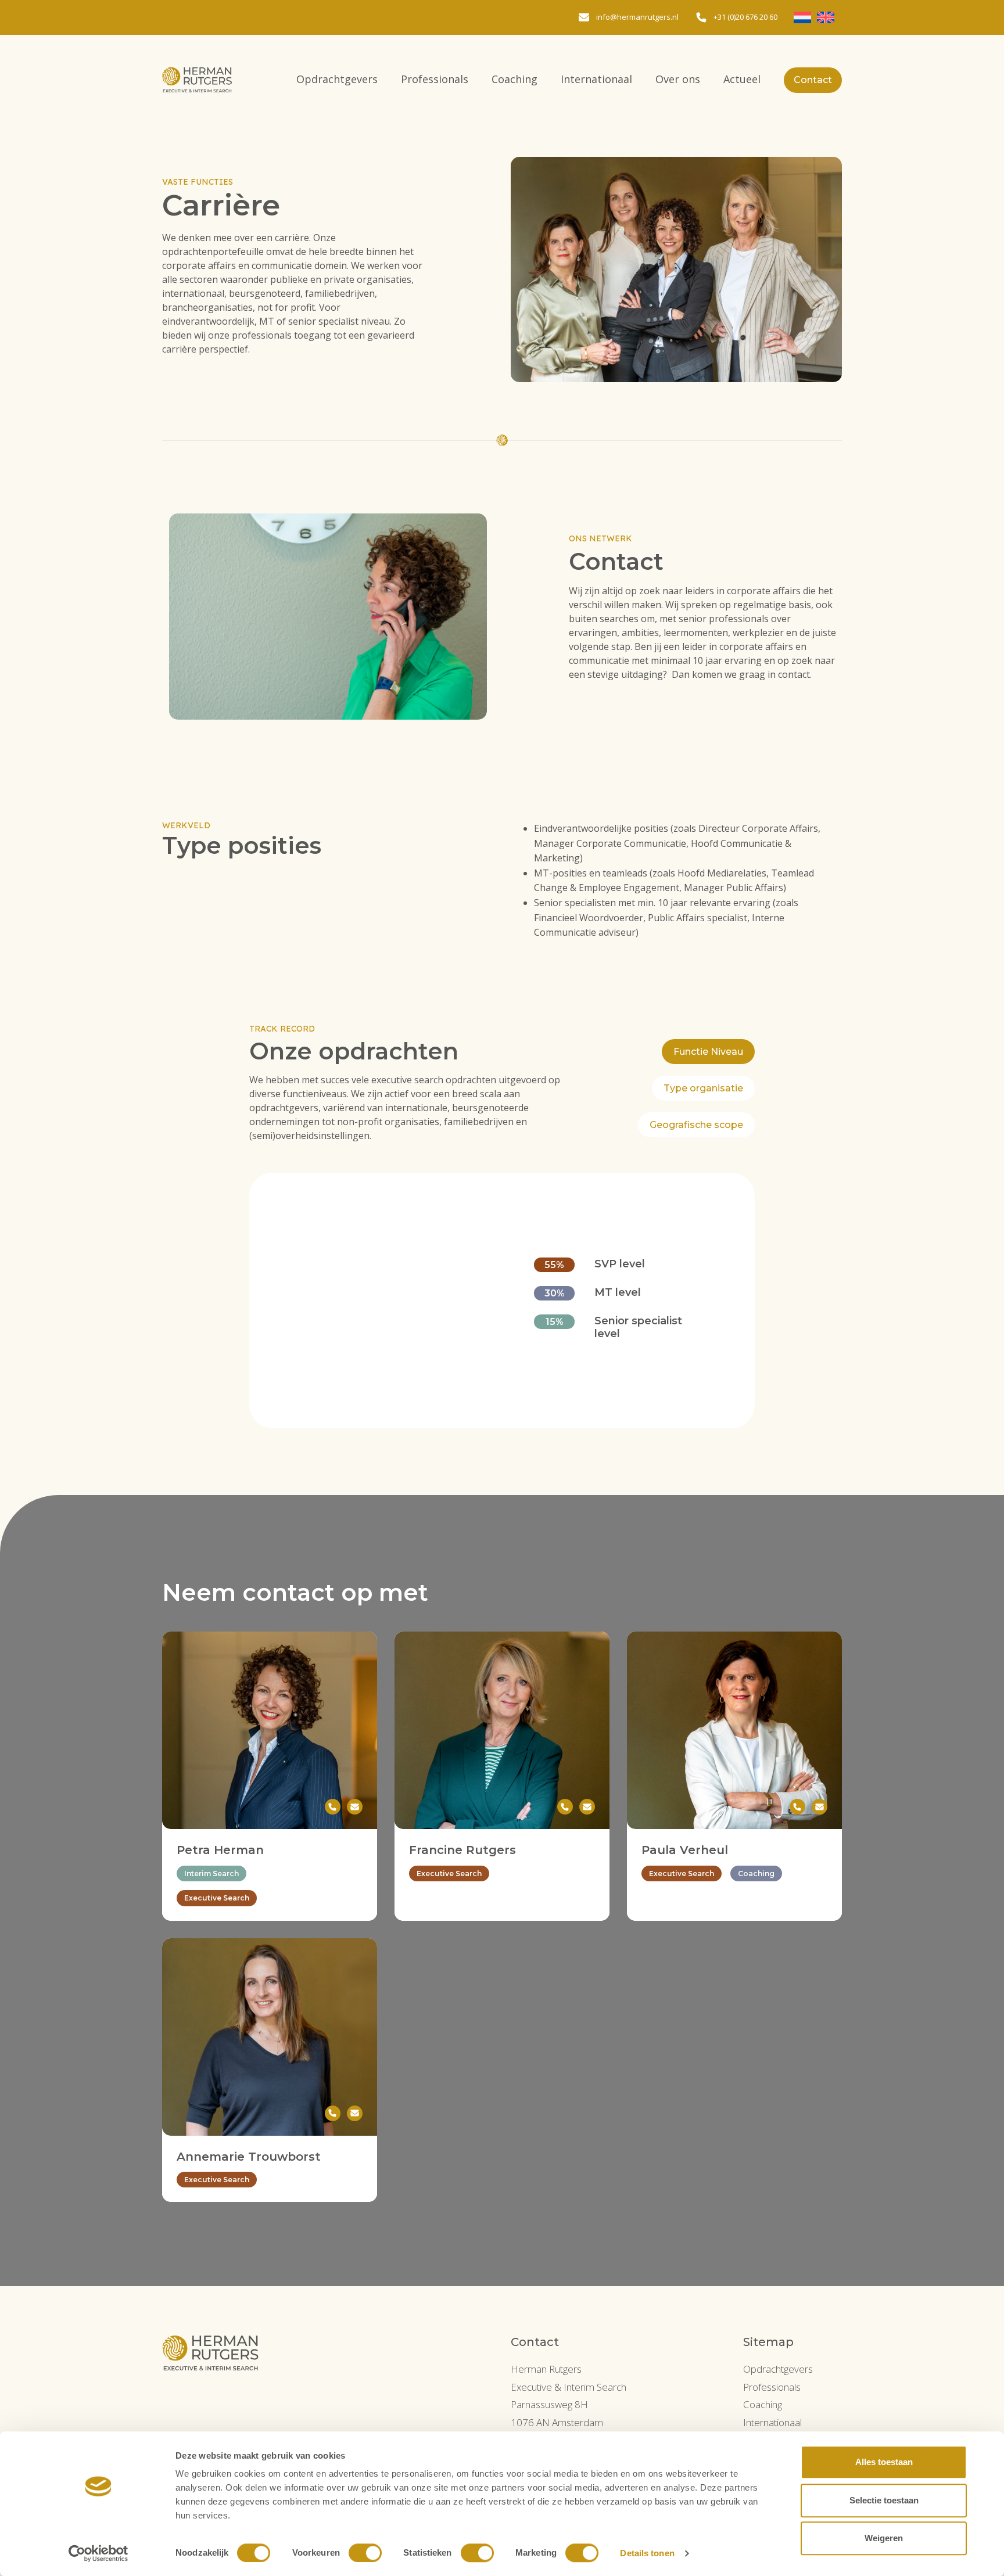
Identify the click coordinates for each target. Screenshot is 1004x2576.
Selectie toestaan (884, 2500)
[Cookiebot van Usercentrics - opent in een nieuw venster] (98, 2553)
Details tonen (647, 2553)
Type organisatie (703, 1088)
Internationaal (596, 79)
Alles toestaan (884, 2462)
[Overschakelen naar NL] (802, 17)
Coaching (514, 79)
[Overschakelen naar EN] (826, 17)
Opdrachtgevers (337, 79)
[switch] (365, 2553)
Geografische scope (696, 1125)
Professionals (435, 79)
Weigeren (884, 2538)
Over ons (678, 79)
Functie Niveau (708, 1052)
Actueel (742, 79)
